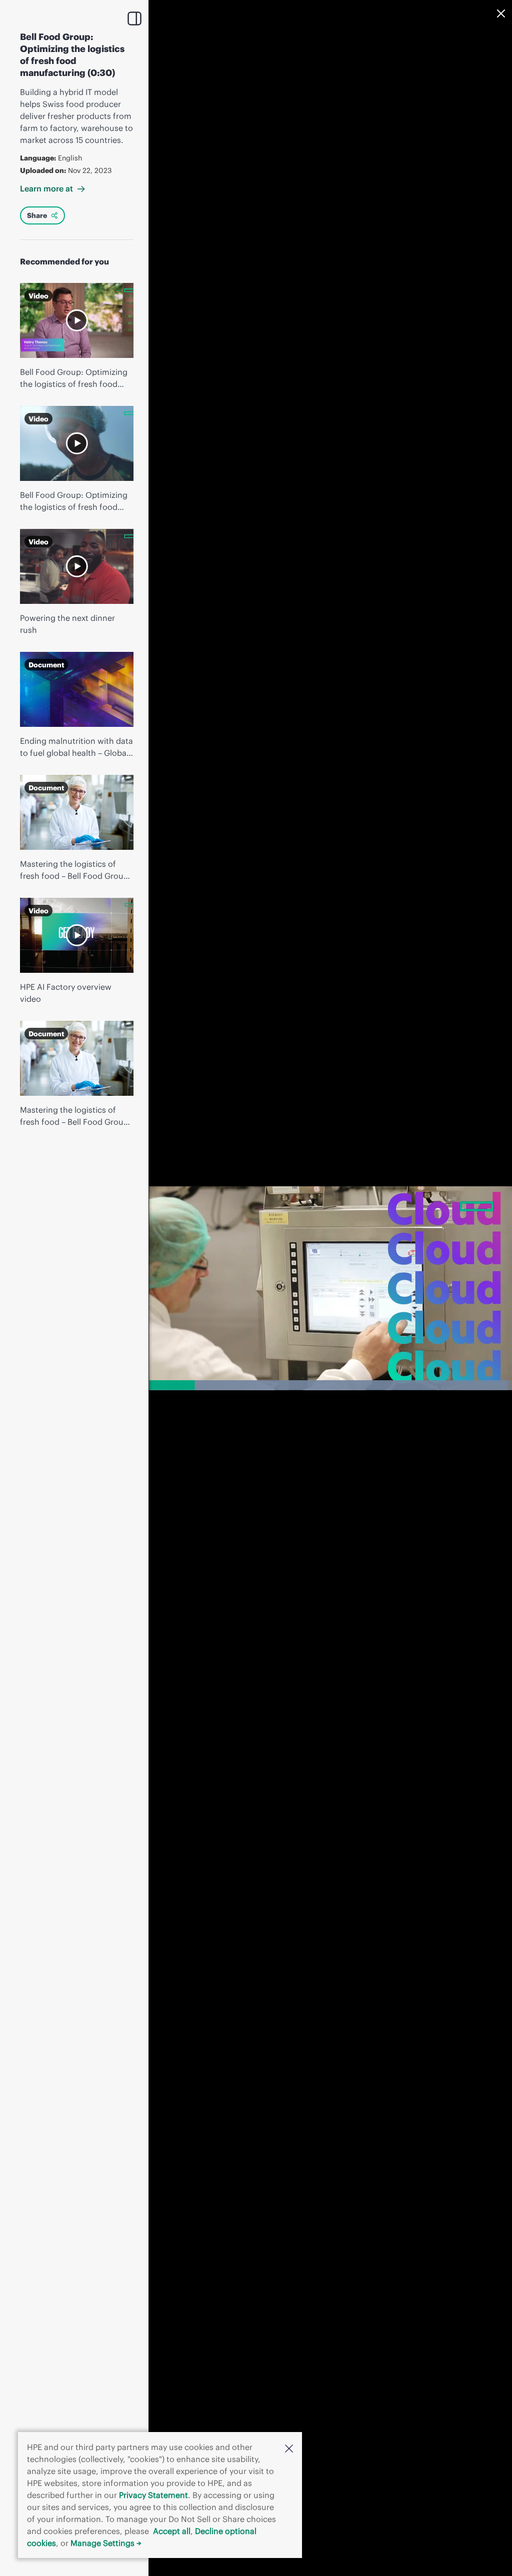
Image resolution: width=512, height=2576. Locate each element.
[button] (289, 2448)
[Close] (501, 13)
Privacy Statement (153, 2495)
